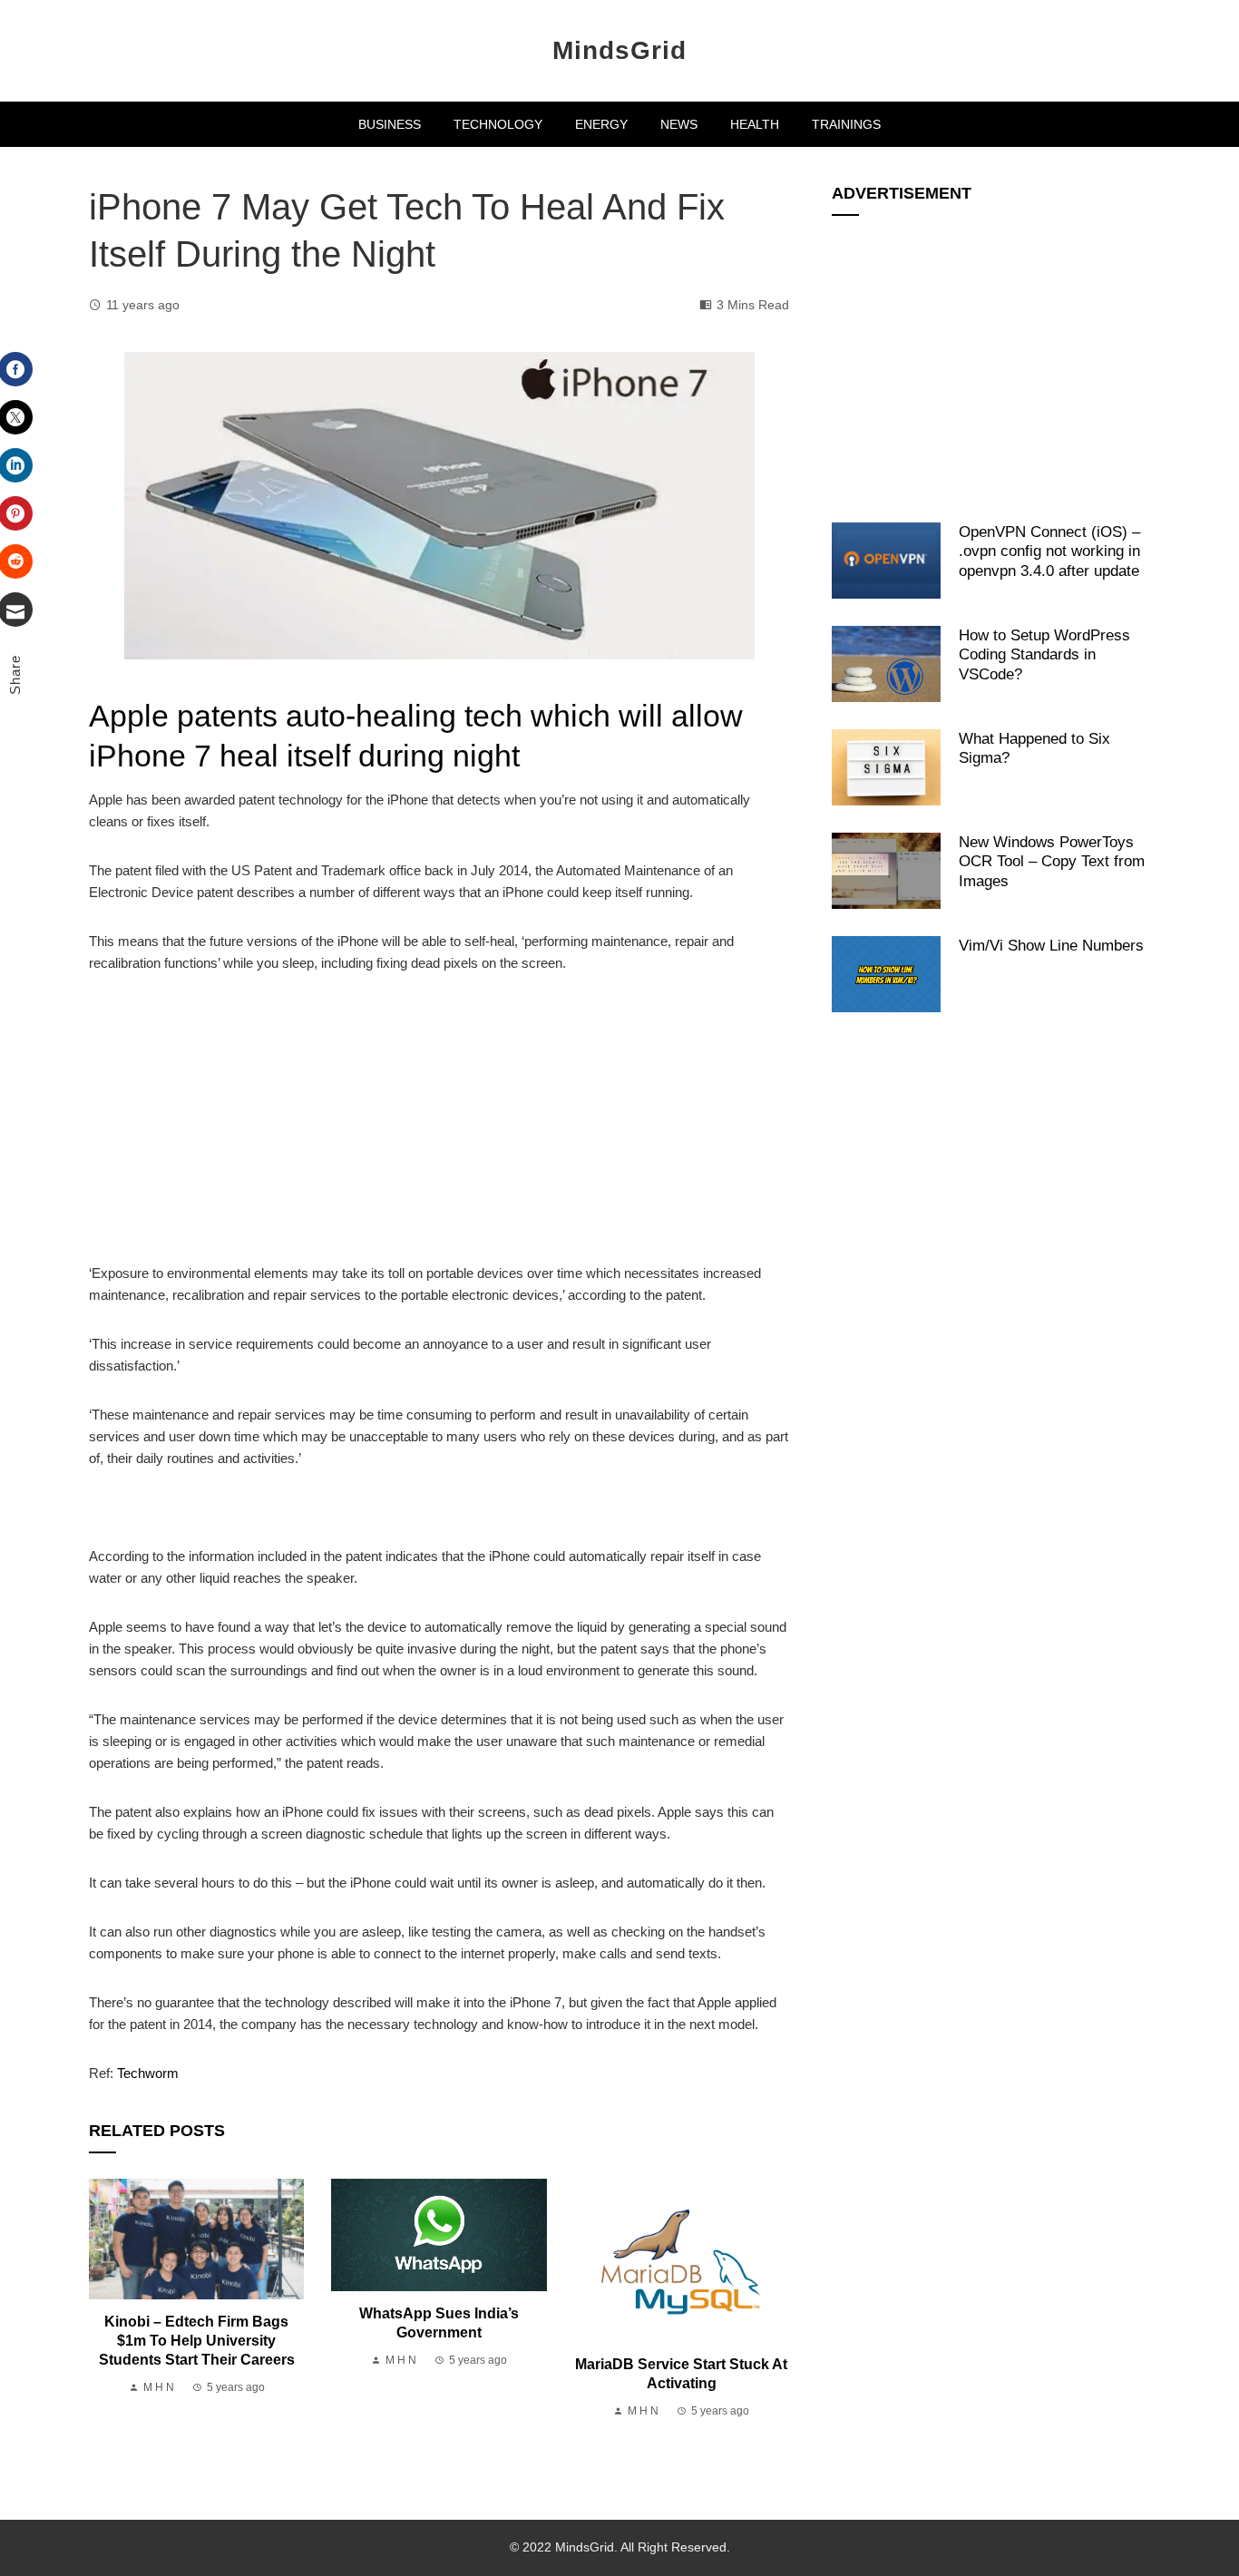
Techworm (148, 2073)
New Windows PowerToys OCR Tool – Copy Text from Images (1052, 861)
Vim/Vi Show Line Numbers (1051, 945)
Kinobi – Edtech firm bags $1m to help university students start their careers (197, 2341)
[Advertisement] (439, 1128)
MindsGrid (619, 50)
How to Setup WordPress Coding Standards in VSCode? (1044, 654)
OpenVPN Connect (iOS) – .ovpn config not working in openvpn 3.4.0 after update (1049, 551)
